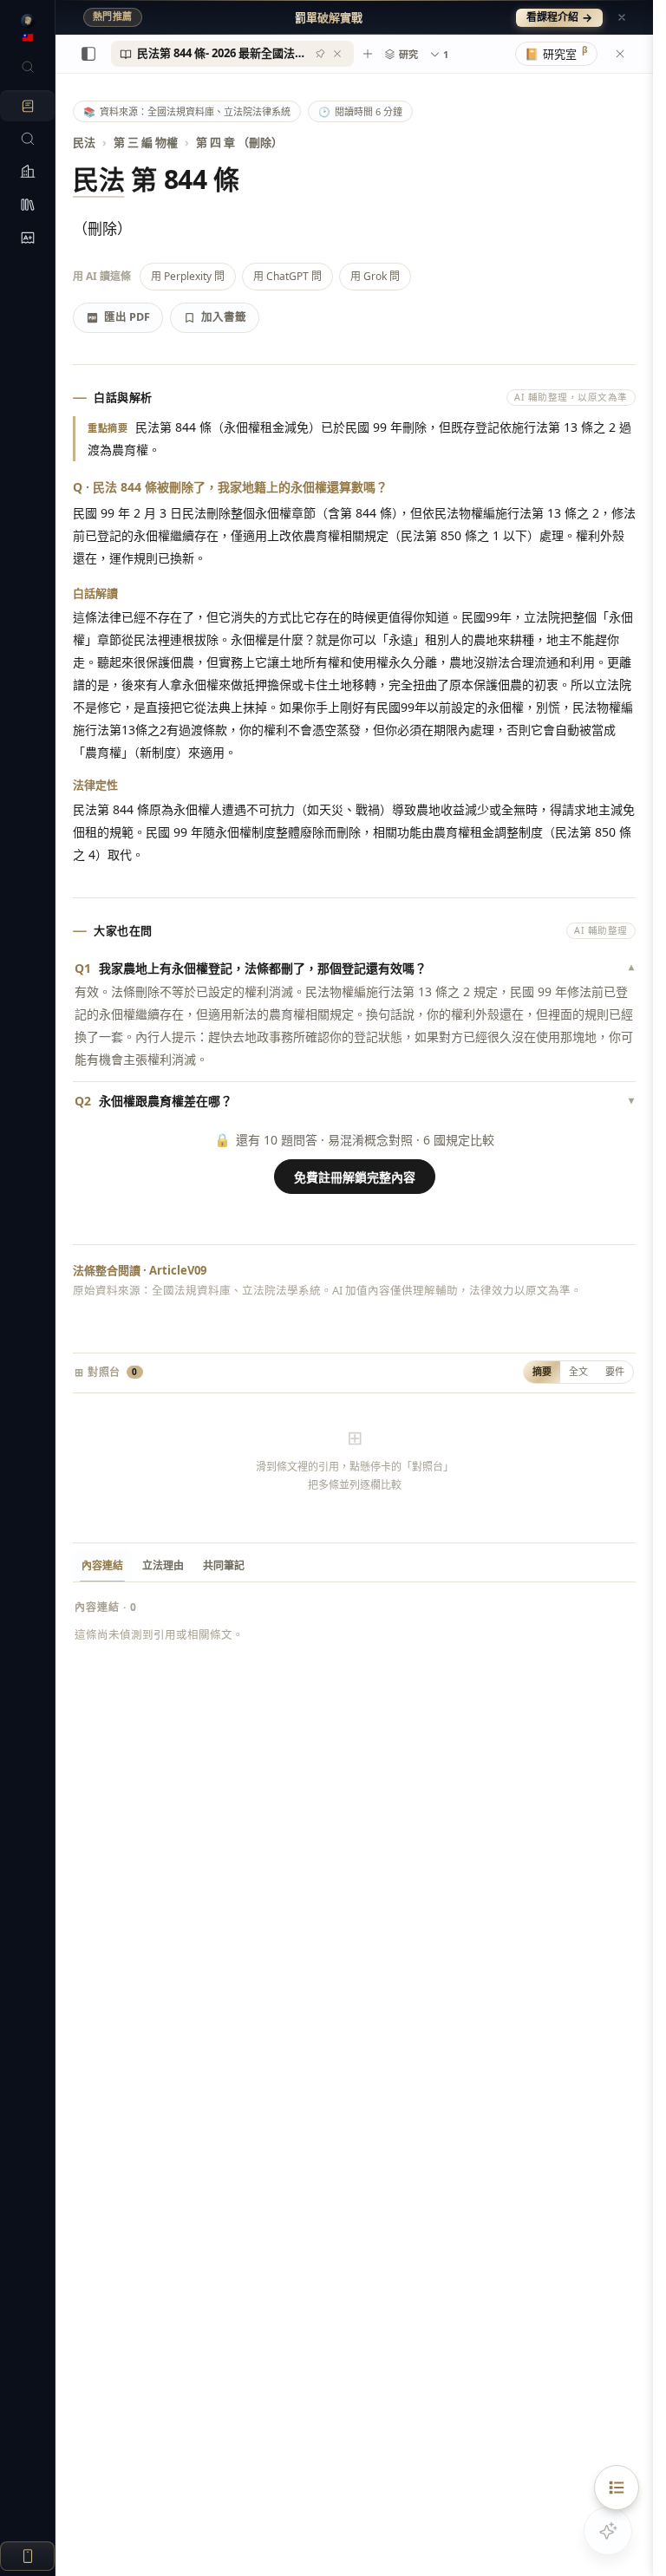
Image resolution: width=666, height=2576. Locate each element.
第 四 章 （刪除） (239, 142)
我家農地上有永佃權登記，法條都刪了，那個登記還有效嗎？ (354, 968)
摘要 (542, 1371)
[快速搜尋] (27, 67)
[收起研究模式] (620, 54)
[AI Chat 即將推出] (608, 2531)
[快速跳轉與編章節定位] (617, 2488)
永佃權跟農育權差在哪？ (354, 1101)
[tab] (232, 54)
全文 (578, 1371)
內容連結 (102, 1565)
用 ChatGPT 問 (287, 276)
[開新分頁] (368, 54)
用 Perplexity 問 (188, 276)
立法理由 (163, 1565)
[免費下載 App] (27, 2556)
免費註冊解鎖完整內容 (355, 1177)
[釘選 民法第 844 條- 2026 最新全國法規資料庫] (320, 54)
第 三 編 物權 (146, 142)
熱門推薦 (113, 16)
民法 (84, 142)
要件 (615, 1371)
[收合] (88, 54)
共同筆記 (224, 1565)
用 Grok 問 (375, 276)
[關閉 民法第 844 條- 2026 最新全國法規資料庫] (337, 54)
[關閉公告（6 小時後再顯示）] (622, 17)
